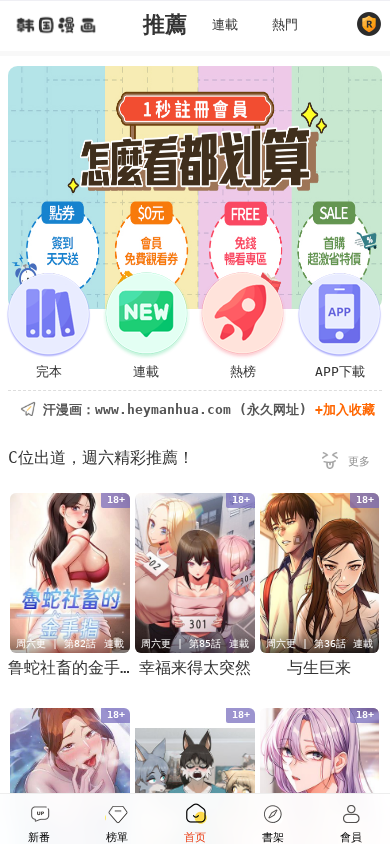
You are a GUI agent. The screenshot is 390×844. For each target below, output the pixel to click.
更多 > (346, 464)
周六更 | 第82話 (56, 643)
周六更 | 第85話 (181, 643)
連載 (225, 24)
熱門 (285, 24)
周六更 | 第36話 (306, 643)
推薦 (165, 24)
